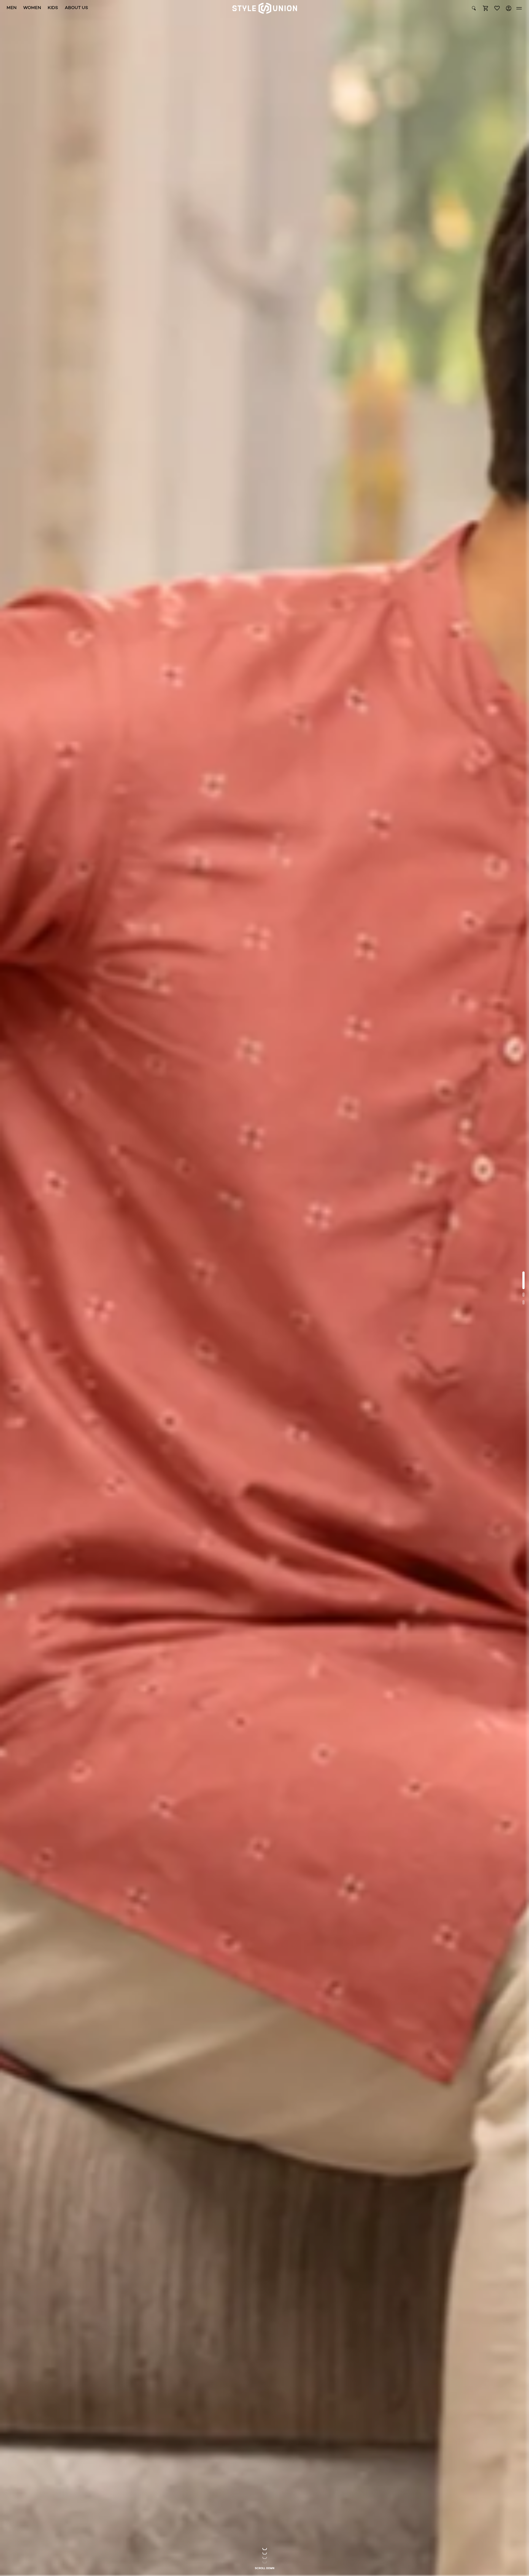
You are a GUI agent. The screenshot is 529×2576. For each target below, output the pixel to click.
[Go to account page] (509, 8)
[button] (485, 8)
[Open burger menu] (519, 8)
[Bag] (485, 8)
